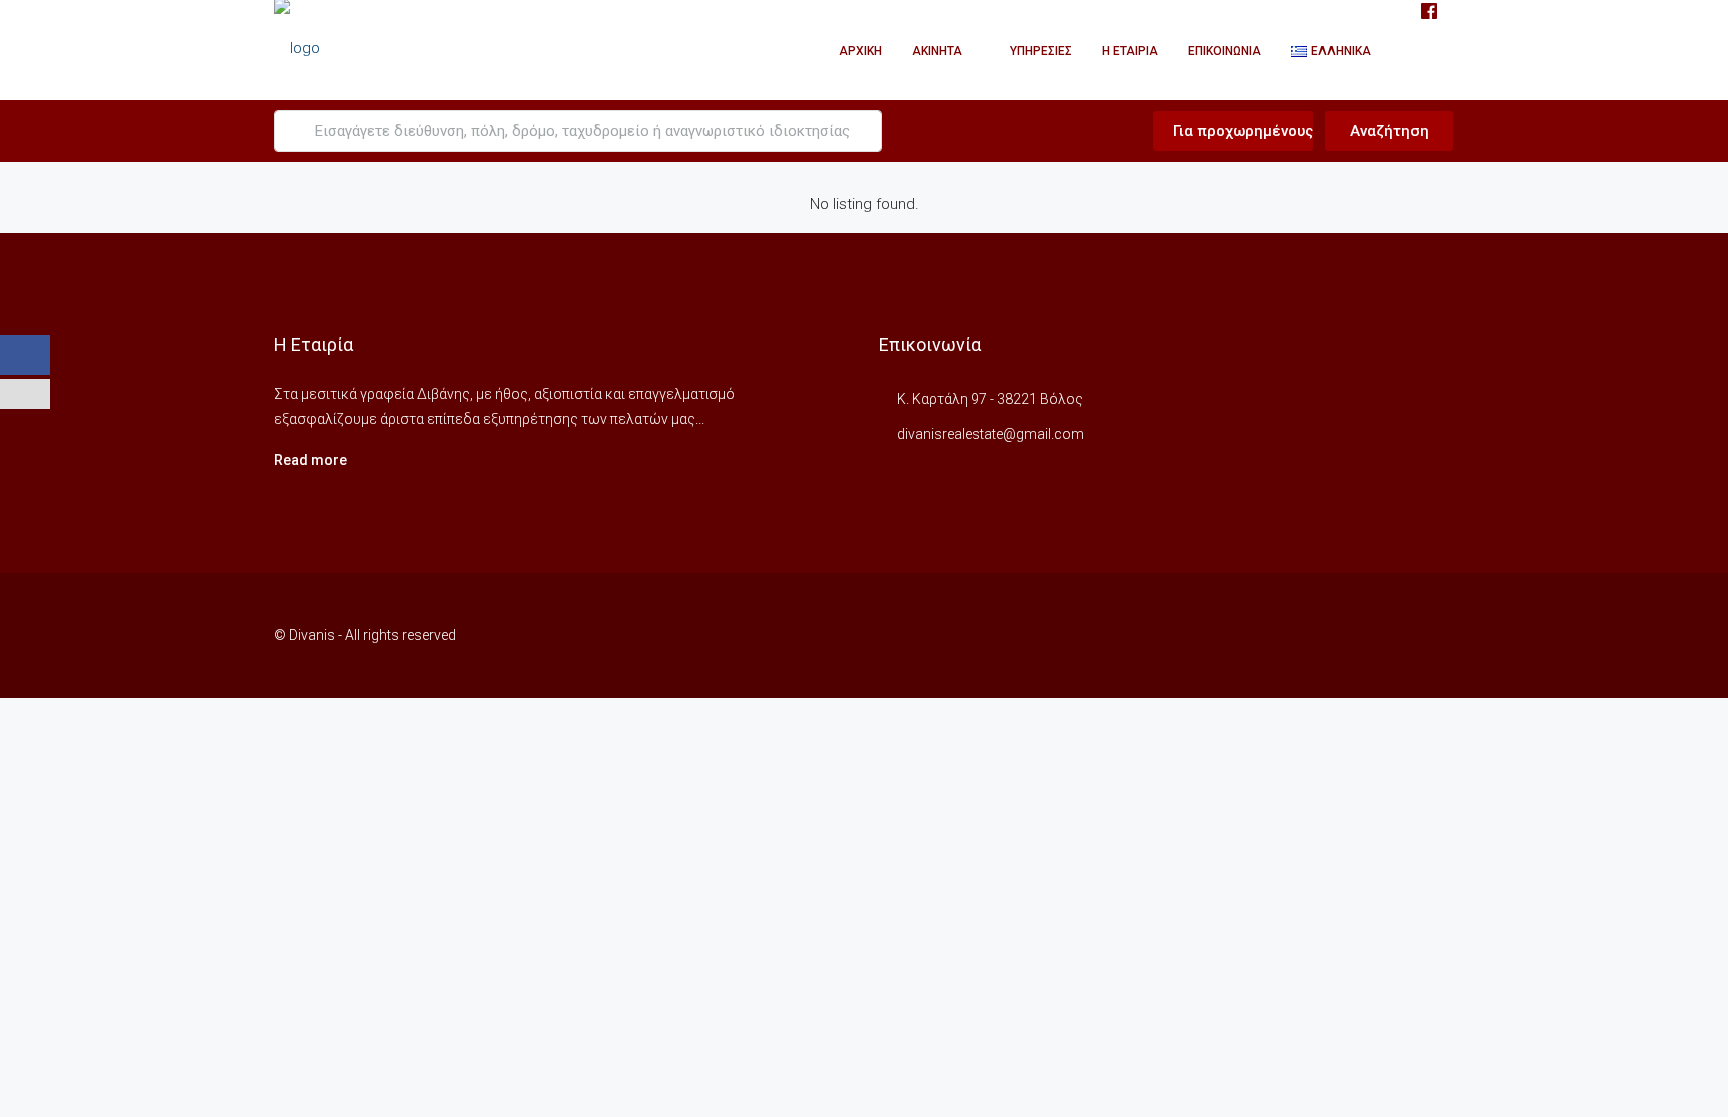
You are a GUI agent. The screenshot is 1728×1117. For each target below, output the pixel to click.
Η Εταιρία (1130, 51)
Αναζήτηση (1389, 131)
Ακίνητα (937, 51)
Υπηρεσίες (1041, 51)
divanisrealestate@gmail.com (990, 434)
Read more (310, 460)
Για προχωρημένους (1241, 131)
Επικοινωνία (1224, 51)
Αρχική (860, 51)
